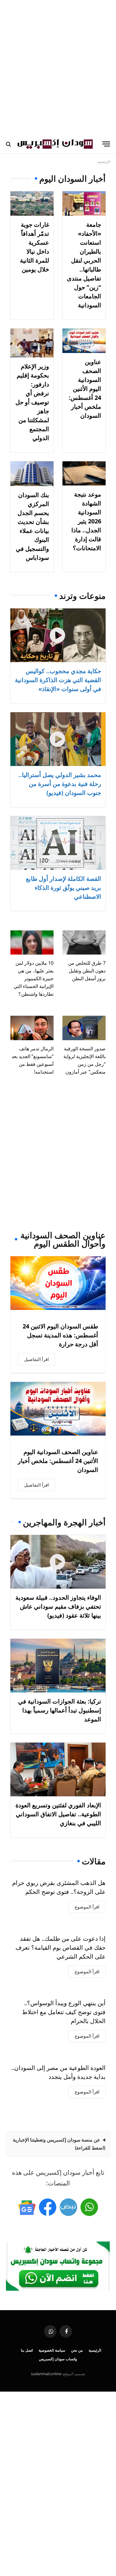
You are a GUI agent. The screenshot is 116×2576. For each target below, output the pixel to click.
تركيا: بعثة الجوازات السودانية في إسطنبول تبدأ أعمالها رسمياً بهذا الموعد (60, 1710)
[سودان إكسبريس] (55, 144)
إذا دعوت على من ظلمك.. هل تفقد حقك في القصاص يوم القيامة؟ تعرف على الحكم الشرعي (61, 1947)
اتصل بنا (27, 2350)
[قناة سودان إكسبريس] (89, 2207)
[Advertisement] (58, 67)
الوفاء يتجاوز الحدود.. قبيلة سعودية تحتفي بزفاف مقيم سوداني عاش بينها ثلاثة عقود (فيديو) (58, 1606)
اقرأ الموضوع (87, 1907)
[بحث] (9, 144)
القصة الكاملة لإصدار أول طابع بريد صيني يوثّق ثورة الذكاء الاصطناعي (64, 888)
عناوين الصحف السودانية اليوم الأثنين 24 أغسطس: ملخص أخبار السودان (85, 389)
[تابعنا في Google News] (27, 2207)
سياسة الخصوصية (52, 2350)
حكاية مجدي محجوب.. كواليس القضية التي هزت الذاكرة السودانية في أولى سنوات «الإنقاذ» (58, 680)
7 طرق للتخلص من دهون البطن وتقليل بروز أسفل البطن (87, 971)
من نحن (77, 2350)
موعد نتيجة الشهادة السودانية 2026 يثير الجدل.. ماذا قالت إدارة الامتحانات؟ (86, 521)
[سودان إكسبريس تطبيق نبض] (68, 2207)
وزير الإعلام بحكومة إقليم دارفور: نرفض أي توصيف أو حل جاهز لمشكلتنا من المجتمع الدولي (32, 402)
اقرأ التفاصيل (36, 1359)
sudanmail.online (46, 2374)
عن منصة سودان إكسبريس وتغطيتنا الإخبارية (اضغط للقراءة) (59, 2144)
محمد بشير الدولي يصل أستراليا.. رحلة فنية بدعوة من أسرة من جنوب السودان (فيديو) (60, 784)
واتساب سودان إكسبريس (58, 2359)
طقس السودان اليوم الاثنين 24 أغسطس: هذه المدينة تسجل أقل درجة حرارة (60, 1335)
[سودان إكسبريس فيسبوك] (48, 2207)
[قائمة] (106, 144)
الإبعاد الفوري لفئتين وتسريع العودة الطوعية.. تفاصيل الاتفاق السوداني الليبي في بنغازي (58, 1814)
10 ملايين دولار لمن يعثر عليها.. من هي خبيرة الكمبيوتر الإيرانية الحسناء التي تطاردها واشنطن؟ (34, 978)
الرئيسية (95, 2350)
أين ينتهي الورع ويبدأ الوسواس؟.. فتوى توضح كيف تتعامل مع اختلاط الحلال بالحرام (64, 2012)
